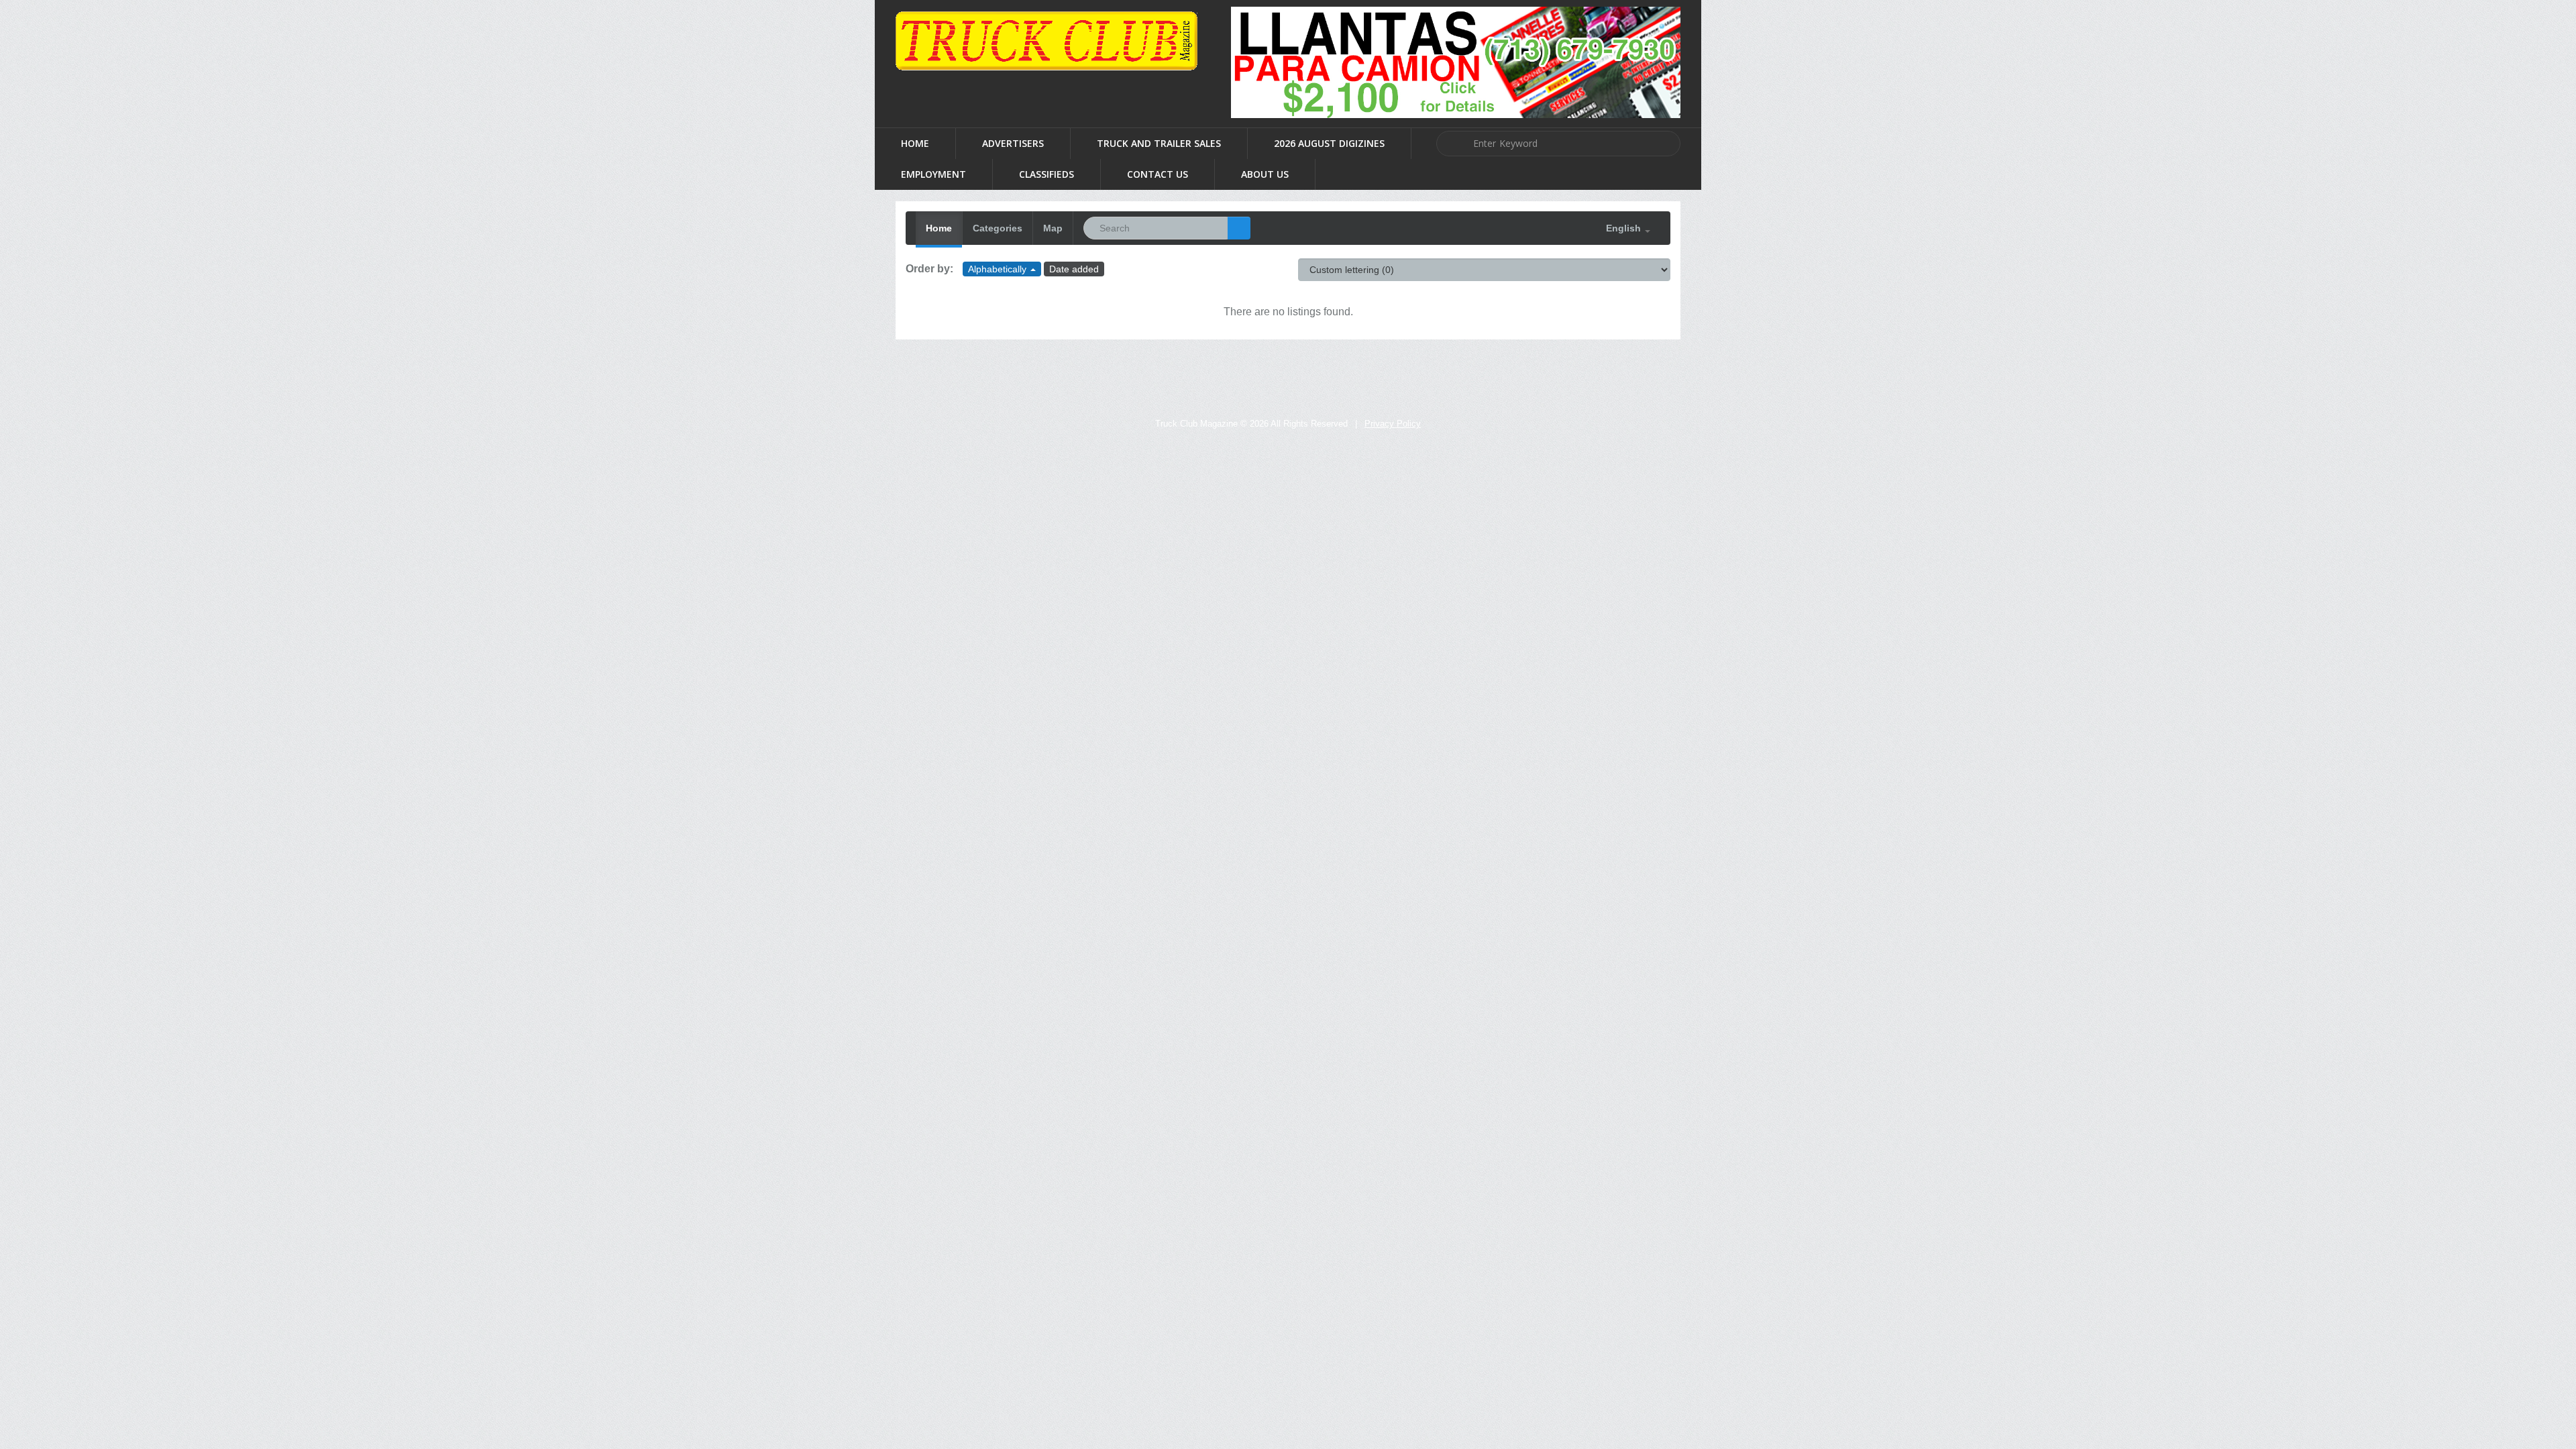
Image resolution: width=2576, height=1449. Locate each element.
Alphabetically (999, 269)
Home (915, 143)
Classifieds (1046, 174)
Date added (1074, 269)
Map (1053, 228)
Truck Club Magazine (1196, 424)
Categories (998, 228)
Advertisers (1013, 143)
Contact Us (1158, 174)
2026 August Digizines (1329, 143)
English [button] (1625, 228)
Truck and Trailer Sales (1159, 143)
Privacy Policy (1393, 424)
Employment (933, 174)
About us (1265, 174)
